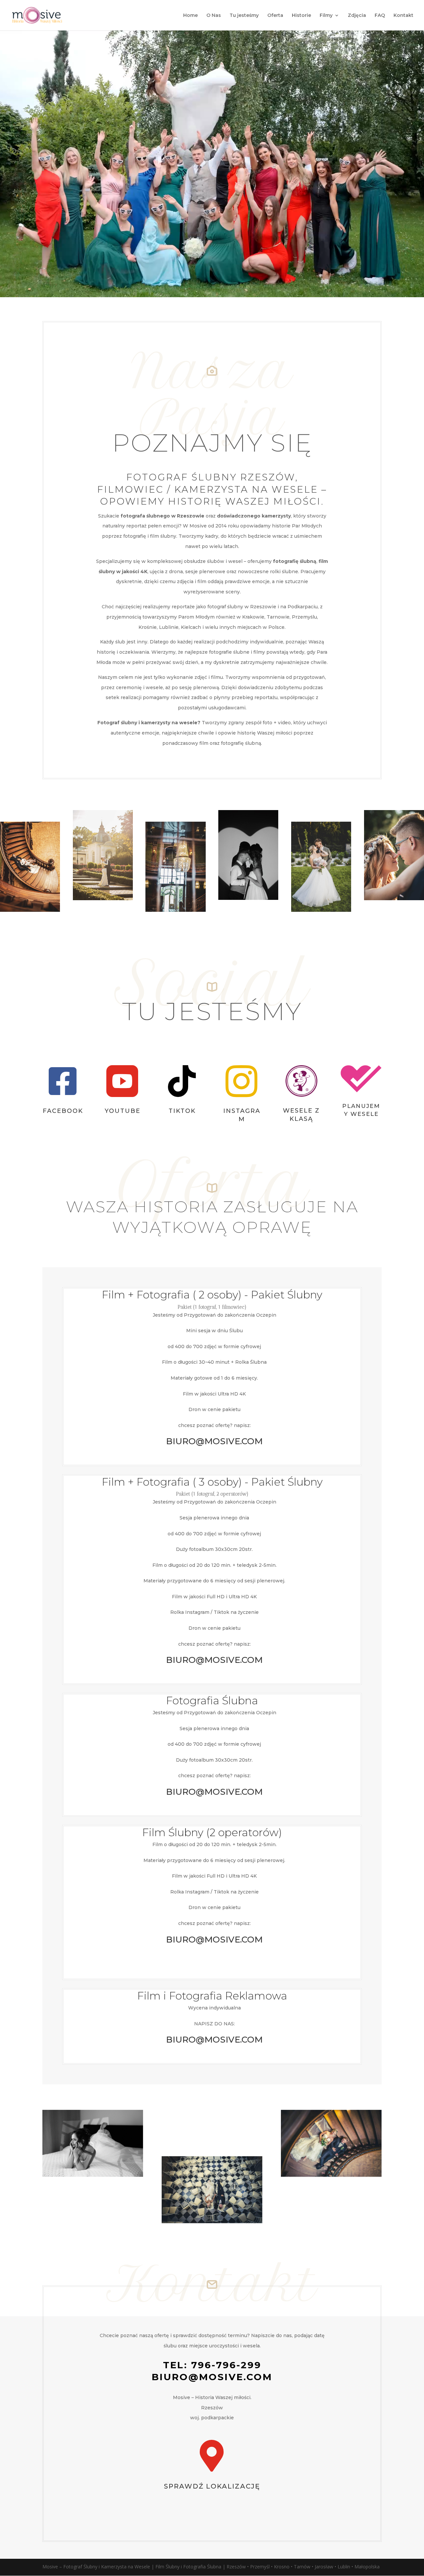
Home (190, 16)
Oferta (275, 16)
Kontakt (403, 16)
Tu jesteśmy (244, 16)
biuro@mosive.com (212, 2377)
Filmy (326, 16)
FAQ (380, 16)
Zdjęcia (357, 16)
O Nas (214, 16)
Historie (301, 16)
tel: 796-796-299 (212, 2365)
